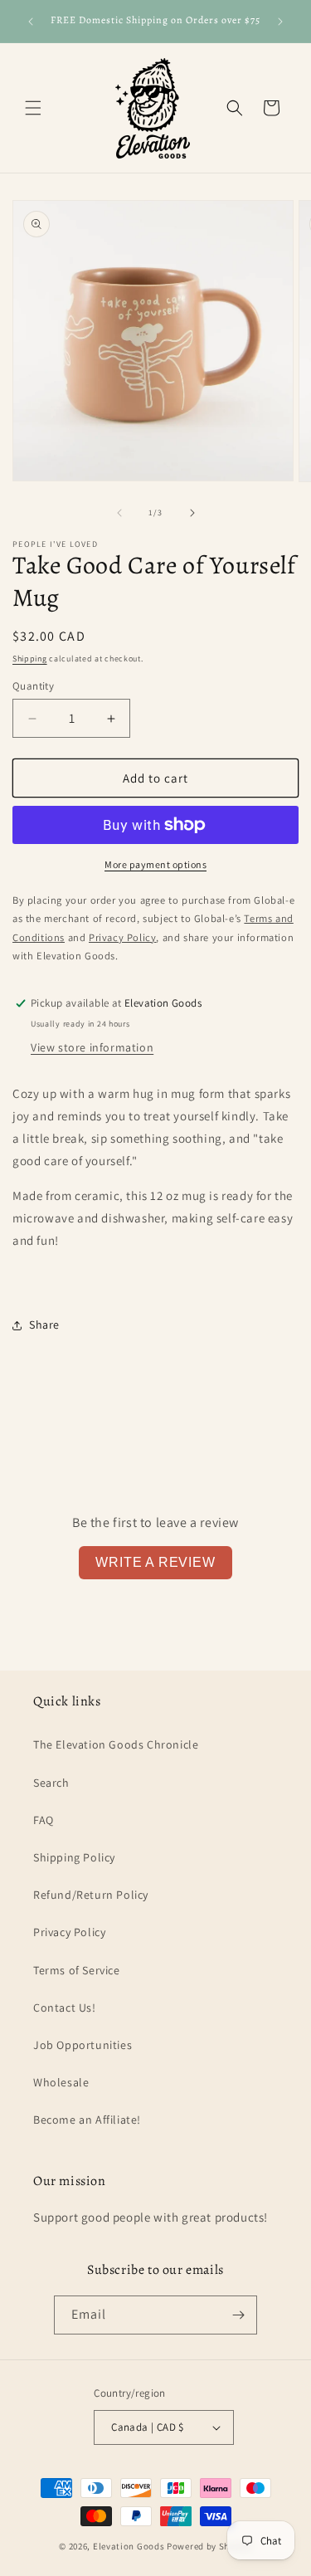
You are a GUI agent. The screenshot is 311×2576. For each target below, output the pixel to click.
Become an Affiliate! (87, 2120)
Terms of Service (77, 1970)
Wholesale (61, 2082)
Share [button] (44, 1325)
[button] (33, 108)
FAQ (44, 1820)
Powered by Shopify (209, 2546)
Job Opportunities (83, 2045)
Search (51, 1783)
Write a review (155, 1562)
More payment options (155, 864)
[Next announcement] (280, 22)
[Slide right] (192, 513)
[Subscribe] (238, 2315)
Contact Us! (65, 2008)
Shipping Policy (74, 1857)
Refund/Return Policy (91, 1895)
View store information (92, 1047)
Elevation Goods (129, 2546)
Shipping (30, 659)
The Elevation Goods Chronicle (116, 1744)
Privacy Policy (69, 1932)
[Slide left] (119, 513)
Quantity (33, 686)
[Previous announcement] (31, 22)
